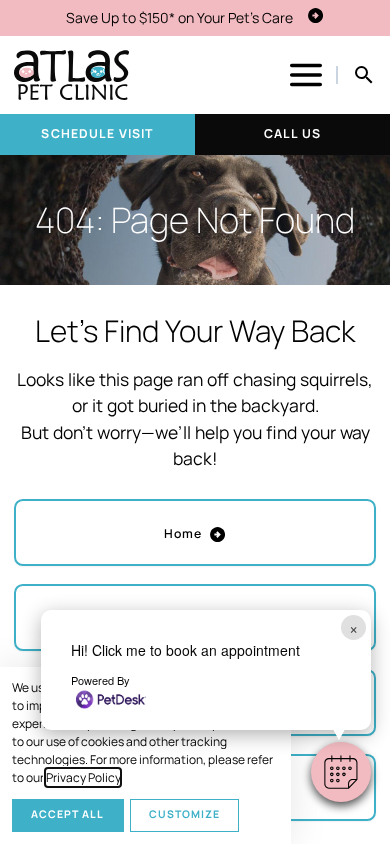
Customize (184, 814)
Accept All (67, 814)
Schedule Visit (97, 133)
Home (183, 533)
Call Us (292, 133)
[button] (341, 772)
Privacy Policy (83, 777)
